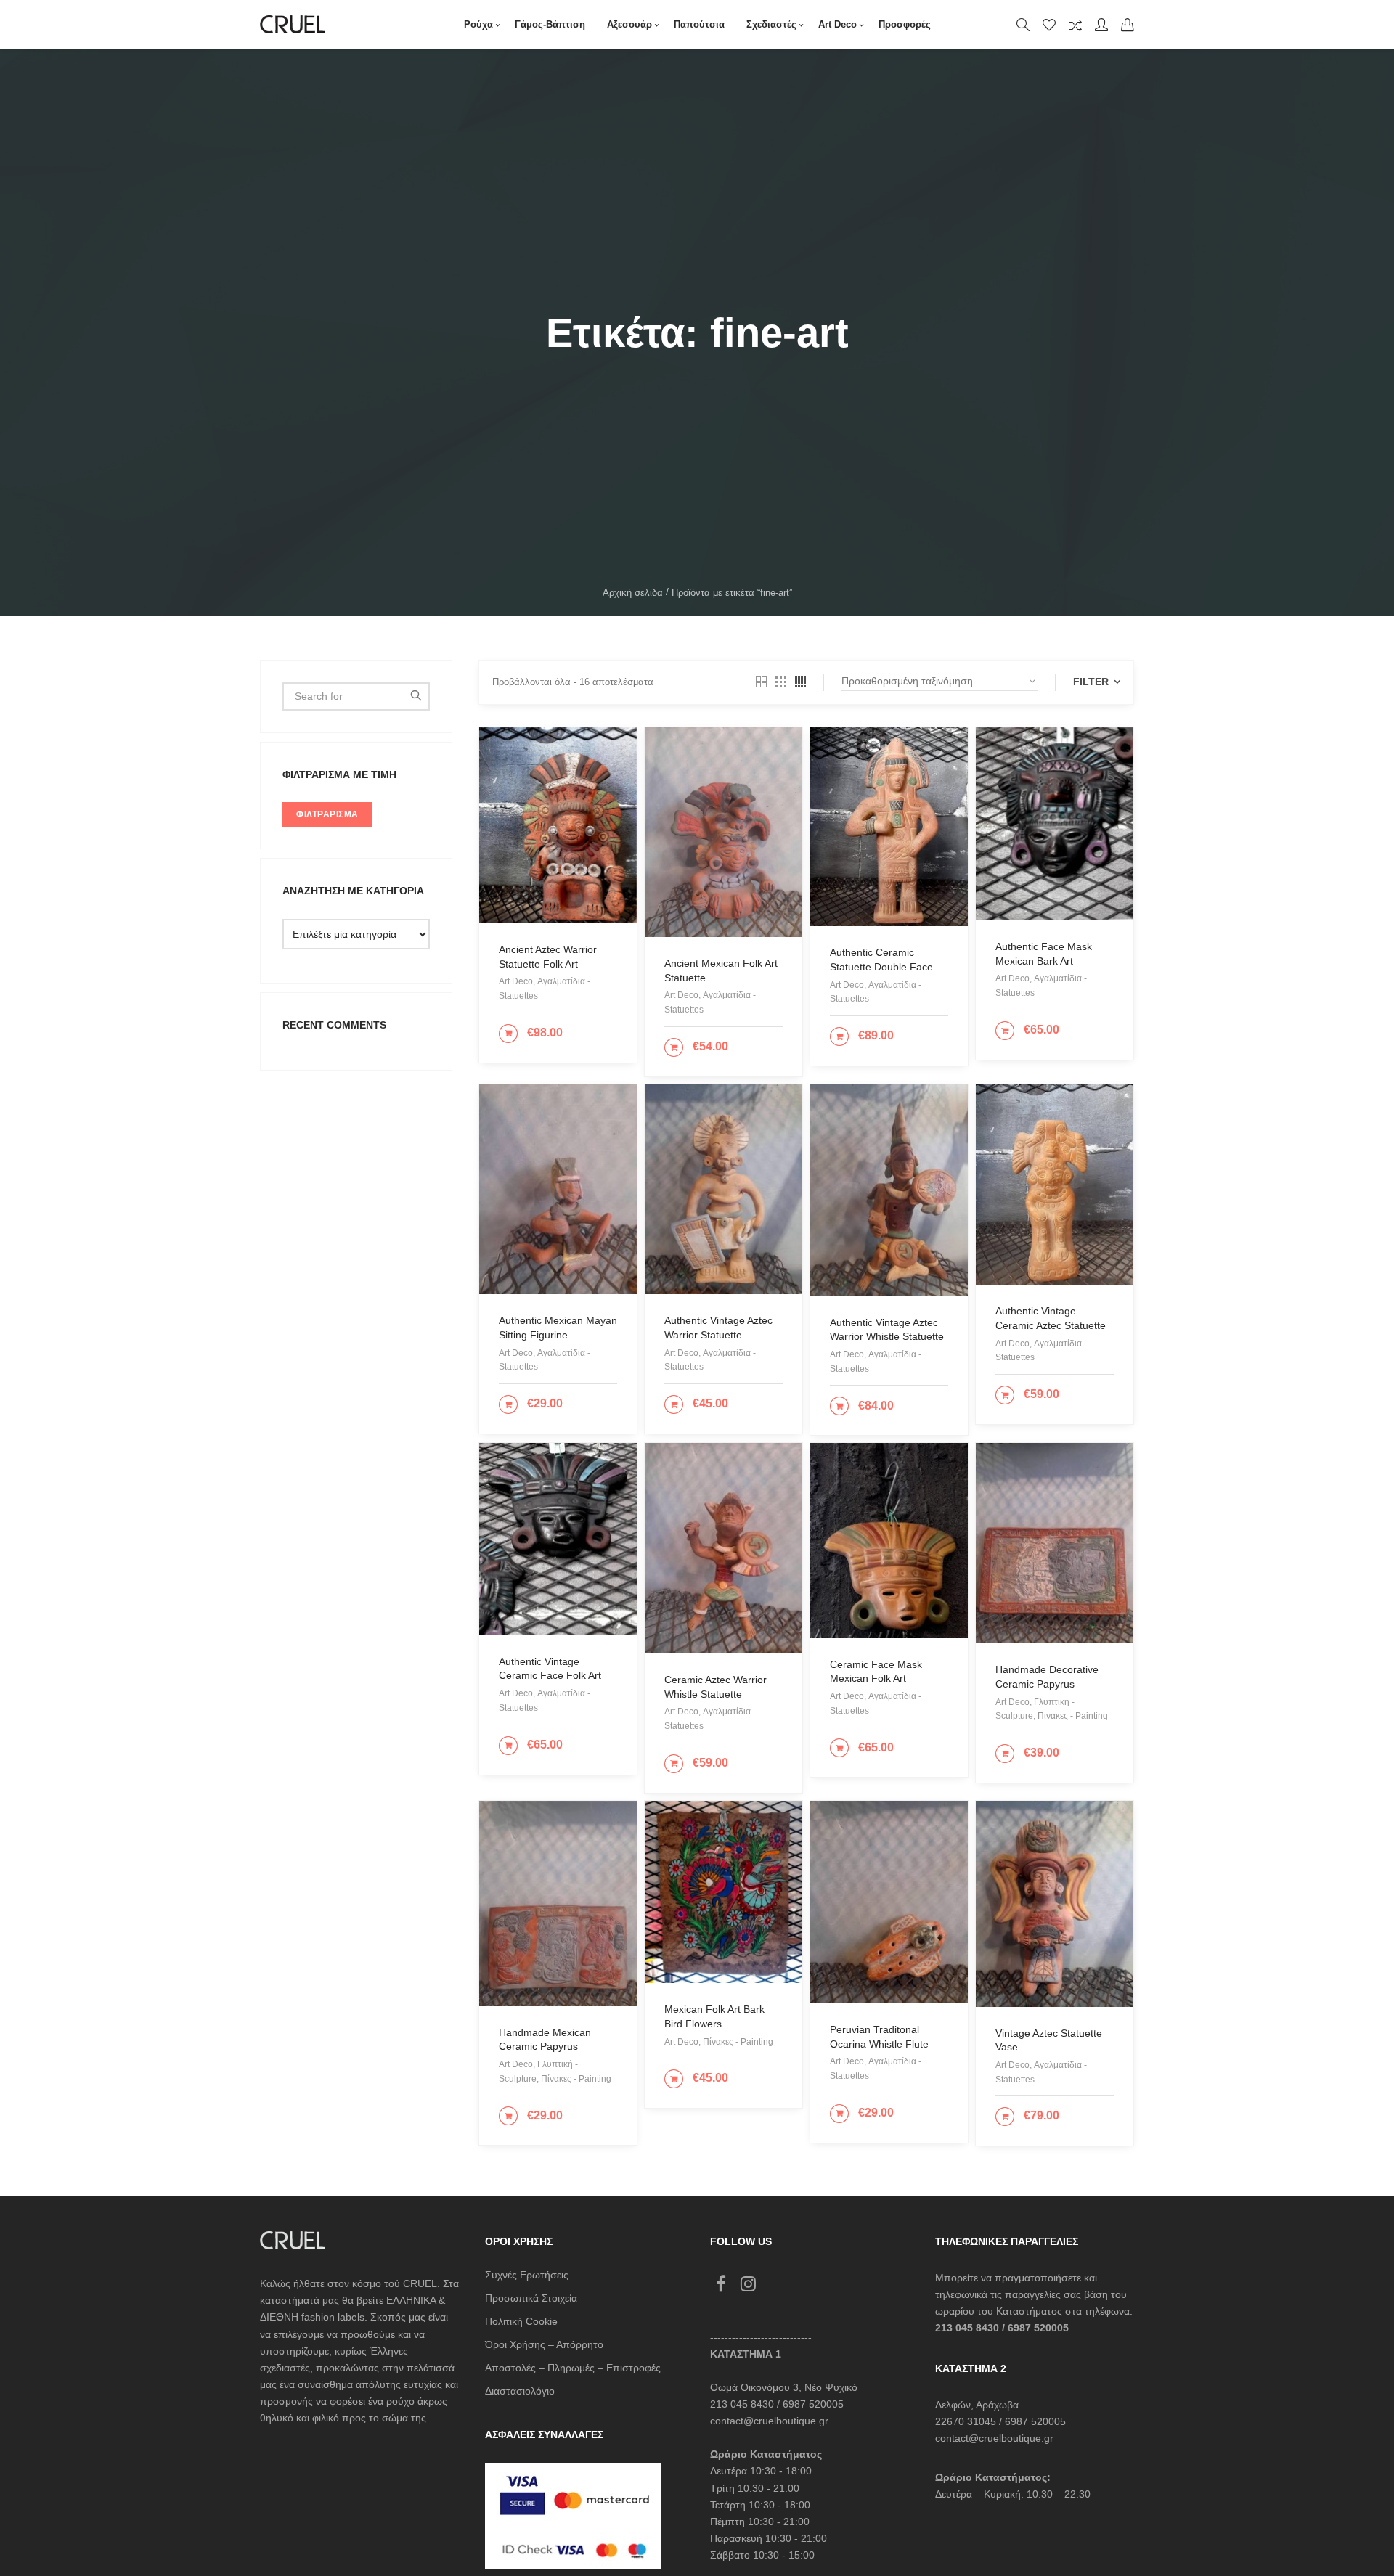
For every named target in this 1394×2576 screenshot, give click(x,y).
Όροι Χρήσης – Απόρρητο (544, 2344)
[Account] (1101, 25)
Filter (1092, 682)
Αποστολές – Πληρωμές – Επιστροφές (573, 2368)
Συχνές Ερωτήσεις (527, 2275)
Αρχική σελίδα (633, 593)
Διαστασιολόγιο (520, 2391)
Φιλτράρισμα (327, 814)
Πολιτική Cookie (521, 2321)
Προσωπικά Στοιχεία (531, 2298)
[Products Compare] (1075, 25)
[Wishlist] (1049, 25)
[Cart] (1128, 25)
